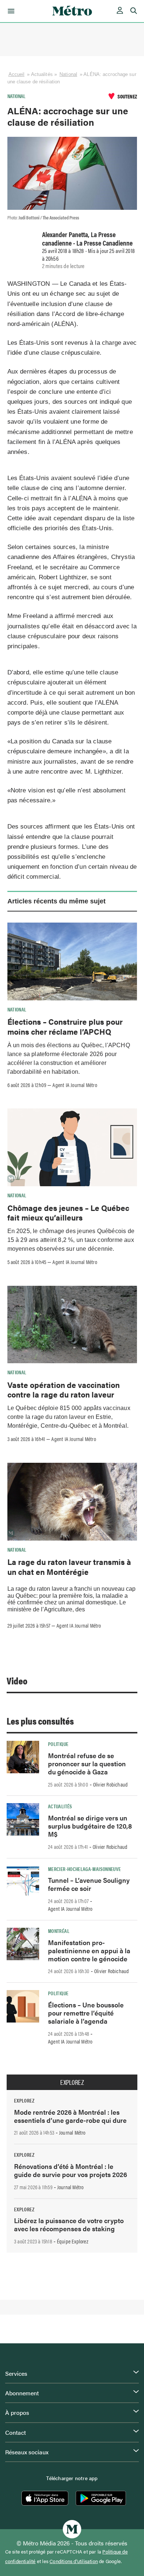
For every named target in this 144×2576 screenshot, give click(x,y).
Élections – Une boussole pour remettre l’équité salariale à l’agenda (86, 2013)
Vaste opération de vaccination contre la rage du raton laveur (64, 1389)
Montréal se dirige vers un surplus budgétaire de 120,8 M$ (90, 1826)
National (68, 74)
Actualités (60, 1806)
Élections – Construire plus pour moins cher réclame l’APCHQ (65, 1026)
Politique (58, 1744)
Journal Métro (72, 2132)
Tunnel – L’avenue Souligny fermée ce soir (89, 1884)
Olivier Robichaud (110, 1784)
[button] (10, 11)
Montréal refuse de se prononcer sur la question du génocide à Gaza (87, 1763)
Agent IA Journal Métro (75, 1085)
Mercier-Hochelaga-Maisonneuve (84, 1869)
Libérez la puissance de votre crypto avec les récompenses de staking (69, 2224)
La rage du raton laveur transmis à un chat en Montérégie (69, 1566)
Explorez (72, 2082)
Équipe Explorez (73, 2241)
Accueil (17, 74)
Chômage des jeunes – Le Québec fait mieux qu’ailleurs (68, 1212)
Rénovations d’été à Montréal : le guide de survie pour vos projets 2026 (71, 2170)
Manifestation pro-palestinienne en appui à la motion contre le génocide (89, 1950)
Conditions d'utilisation (74, 2561)
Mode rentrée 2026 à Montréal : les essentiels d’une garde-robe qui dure (70, 2116)
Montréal (59, 1931)
